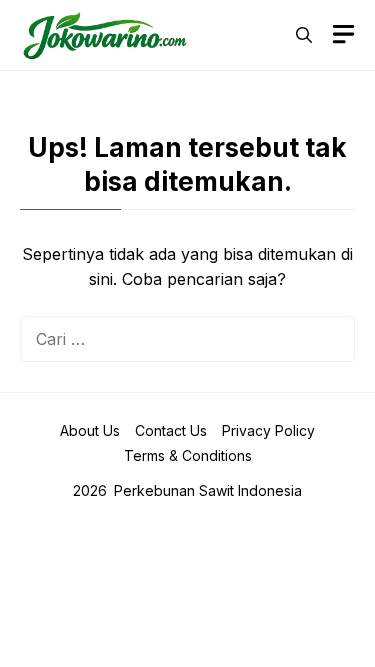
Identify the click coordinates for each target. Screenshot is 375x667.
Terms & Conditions (188, 455)
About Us (90, 430)
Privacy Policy (268, 430)
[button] (304, 35)
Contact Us (171, 430)
